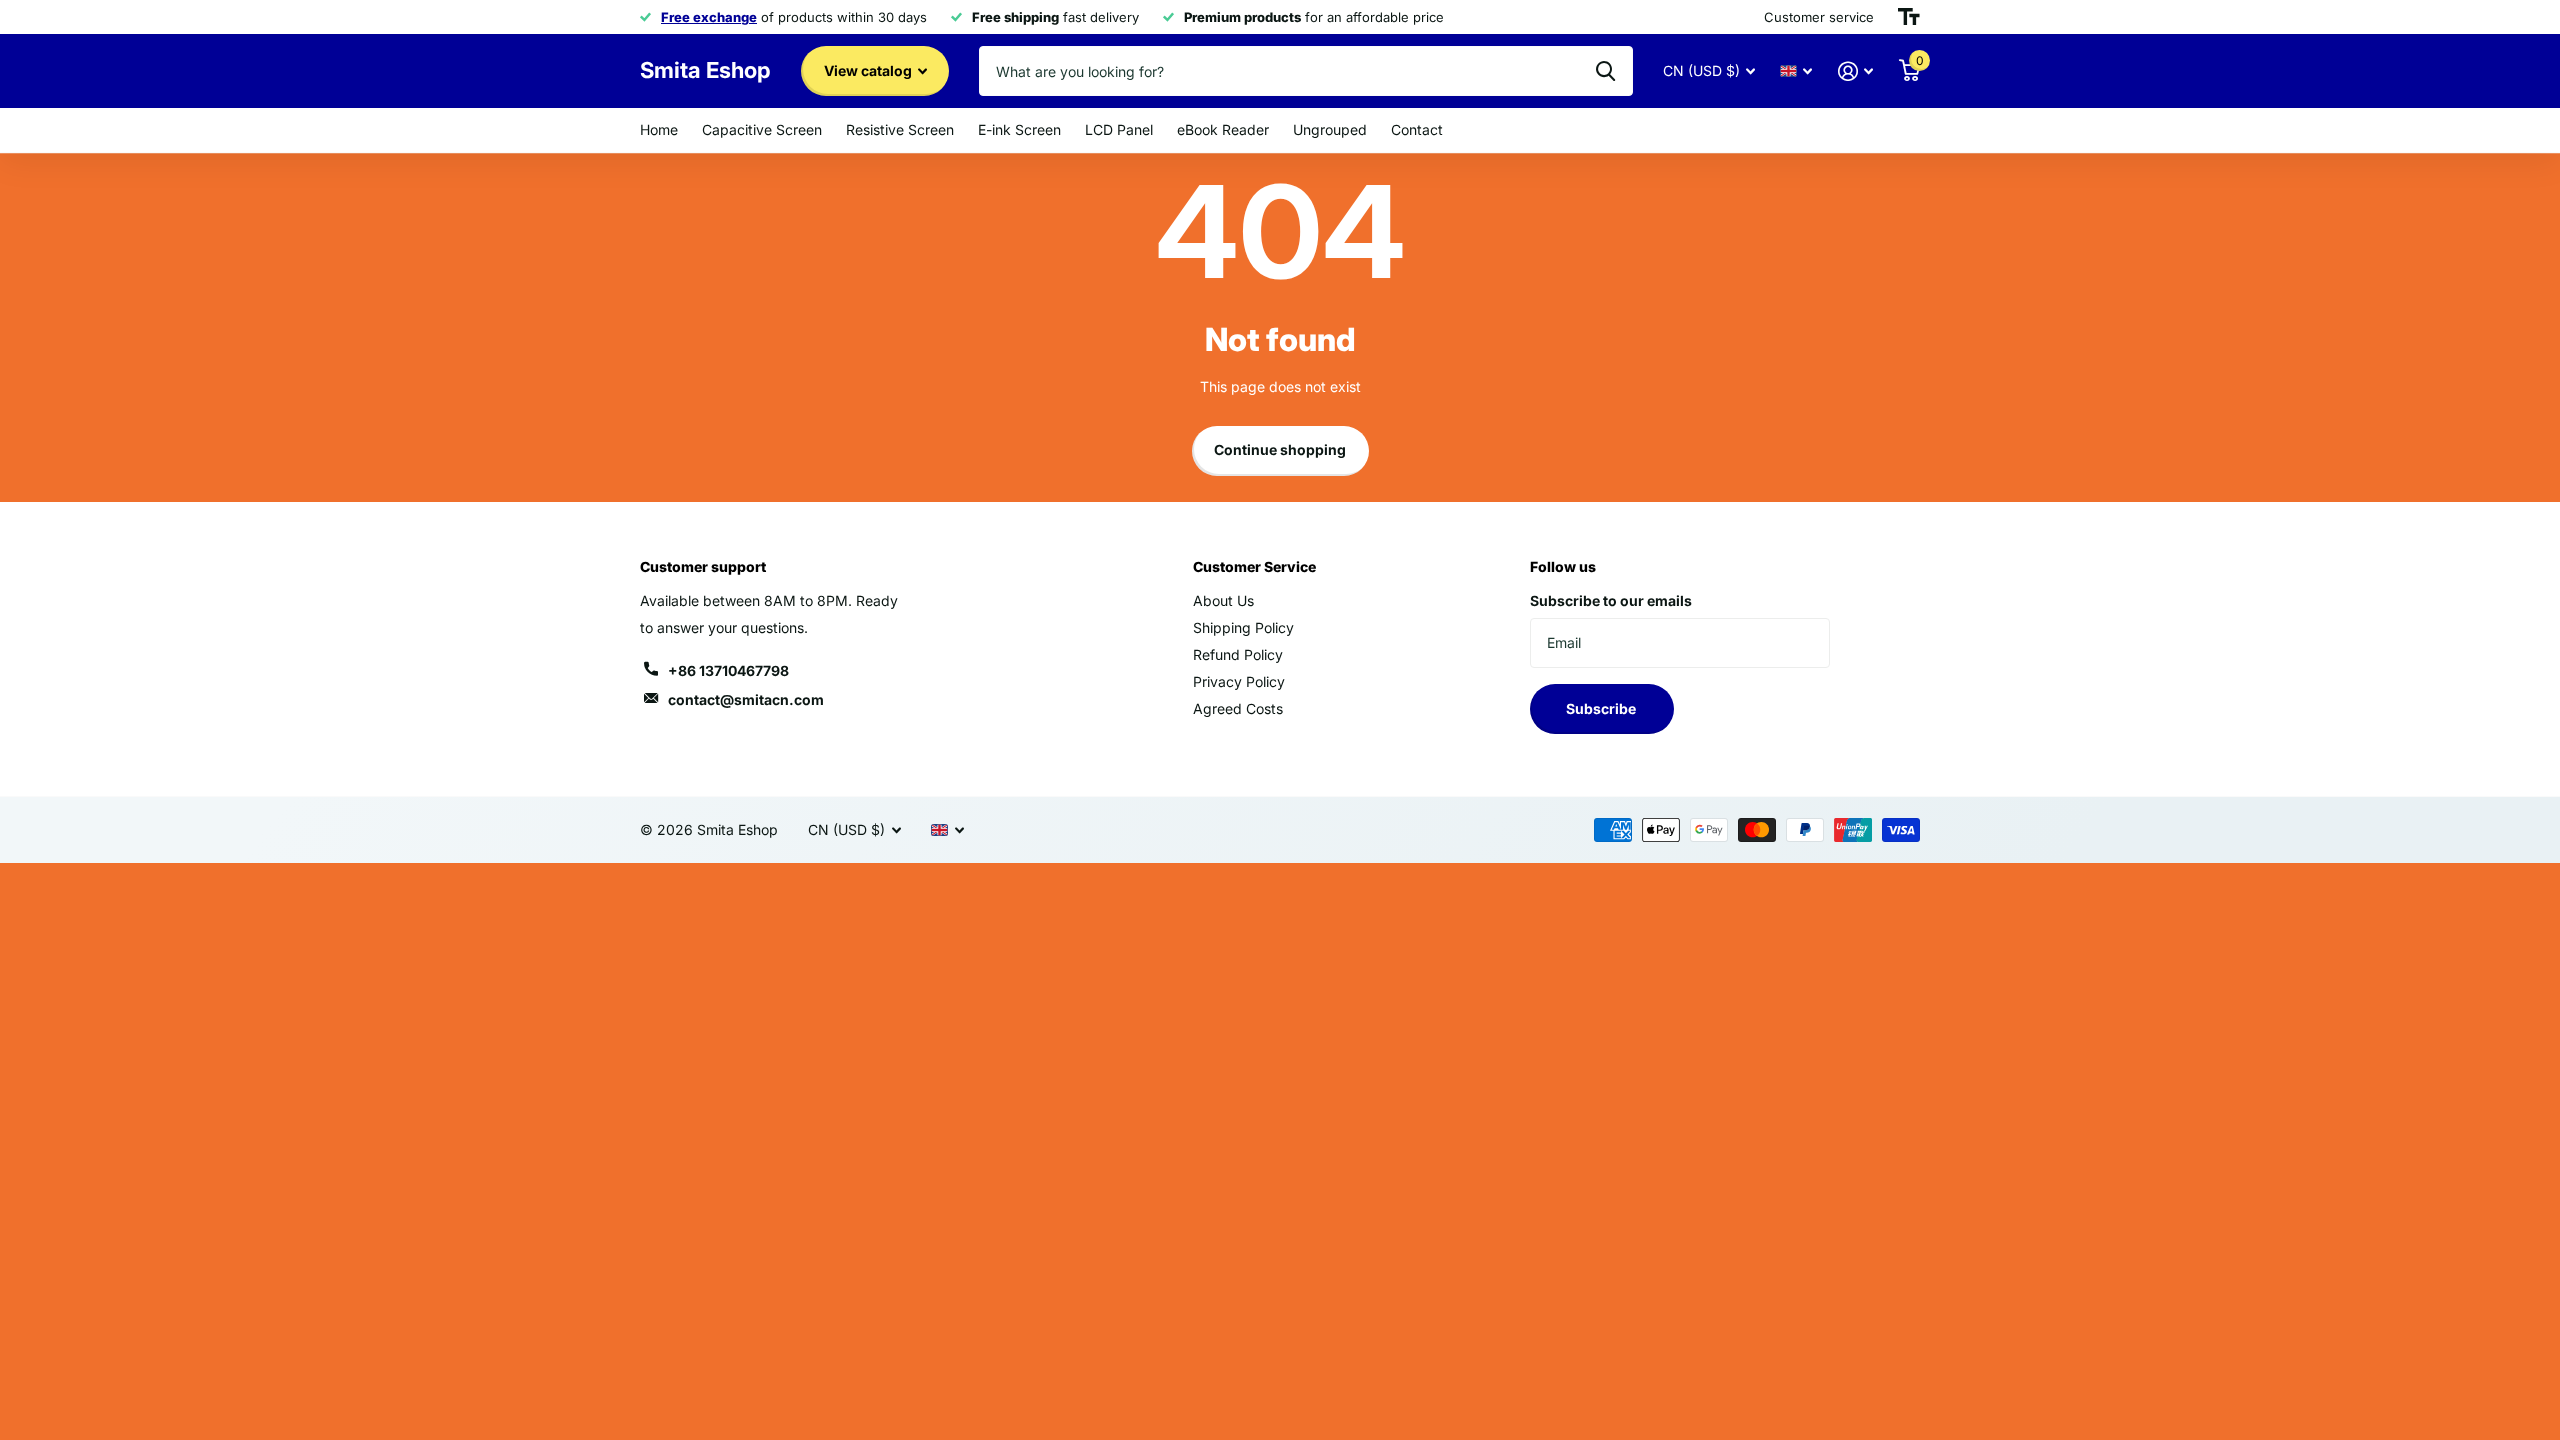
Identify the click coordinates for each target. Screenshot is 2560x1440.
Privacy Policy (1239, 681)
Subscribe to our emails (1611, 600)
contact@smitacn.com (746, 699)
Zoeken (1605, 71)
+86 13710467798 (728, 670)
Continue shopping (1280, 449)
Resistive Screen (900, 129)
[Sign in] (1855, 71)
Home (659, 129)
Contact (1417, 129)
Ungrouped (1330, 129)
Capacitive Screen (762, 129)
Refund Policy (1238, 654)
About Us (1223, 600)
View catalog (869, 70)
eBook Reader (1223, 129)
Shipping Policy (1243, 627)
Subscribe (1602, 708)
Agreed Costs (1238, 708)
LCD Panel (1119, 129)
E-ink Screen (1019, 129)
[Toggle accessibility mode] (1909, 17)
